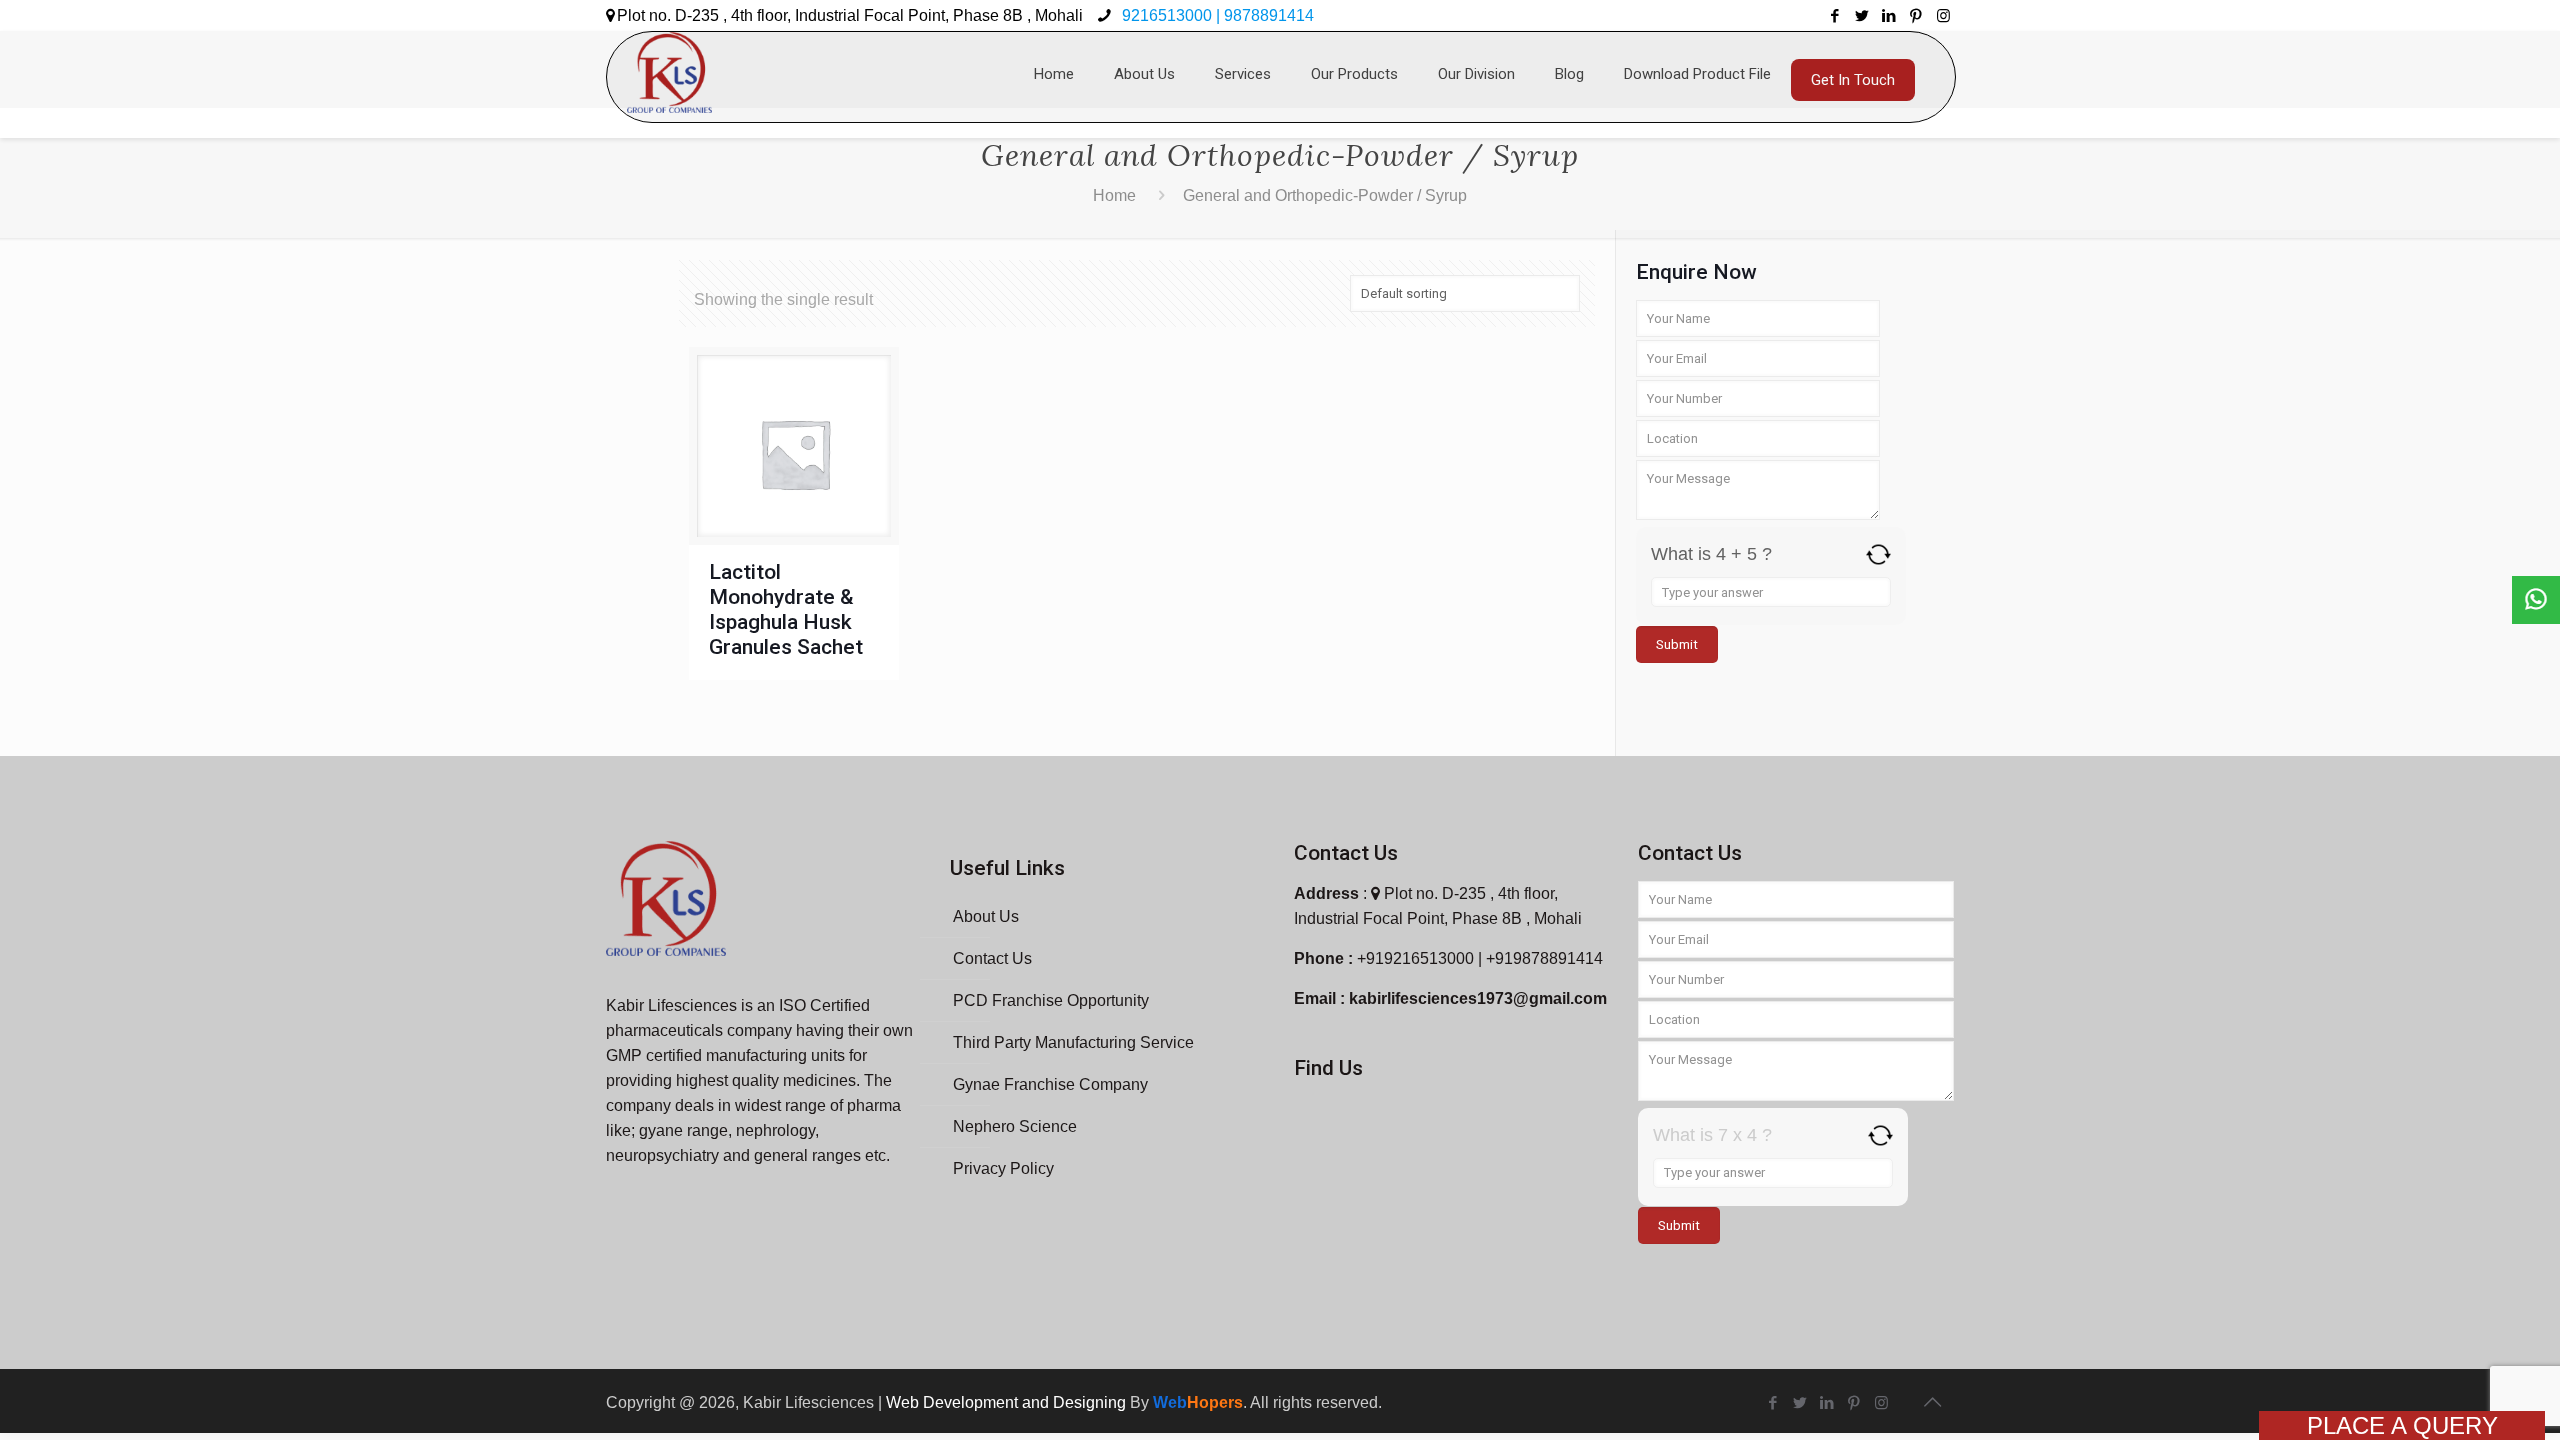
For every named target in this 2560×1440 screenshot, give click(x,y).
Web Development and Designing (1008, 1402)
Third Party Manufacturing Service (1073, 1042)
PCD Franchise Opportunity (1051, 1000)
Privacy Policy (1003, 1168)
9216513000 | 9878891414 (1216, 15)
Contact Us (992, 958)
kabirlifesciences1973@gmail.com (1478, 998)
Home (1114, 195)
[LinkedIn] (1889, 15)
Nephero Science (1015, 1126)
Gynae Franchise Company (1050, 1084)
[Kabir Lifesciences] (669, 62)
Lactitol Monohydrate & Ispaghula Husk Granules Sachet (786, 609)
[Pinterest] (1916, 15)
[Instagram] (1943, 15)
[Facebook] (1835, 15)
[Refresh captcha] (1878, 554)
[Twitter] (1862, 15)
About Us (986, 916)
